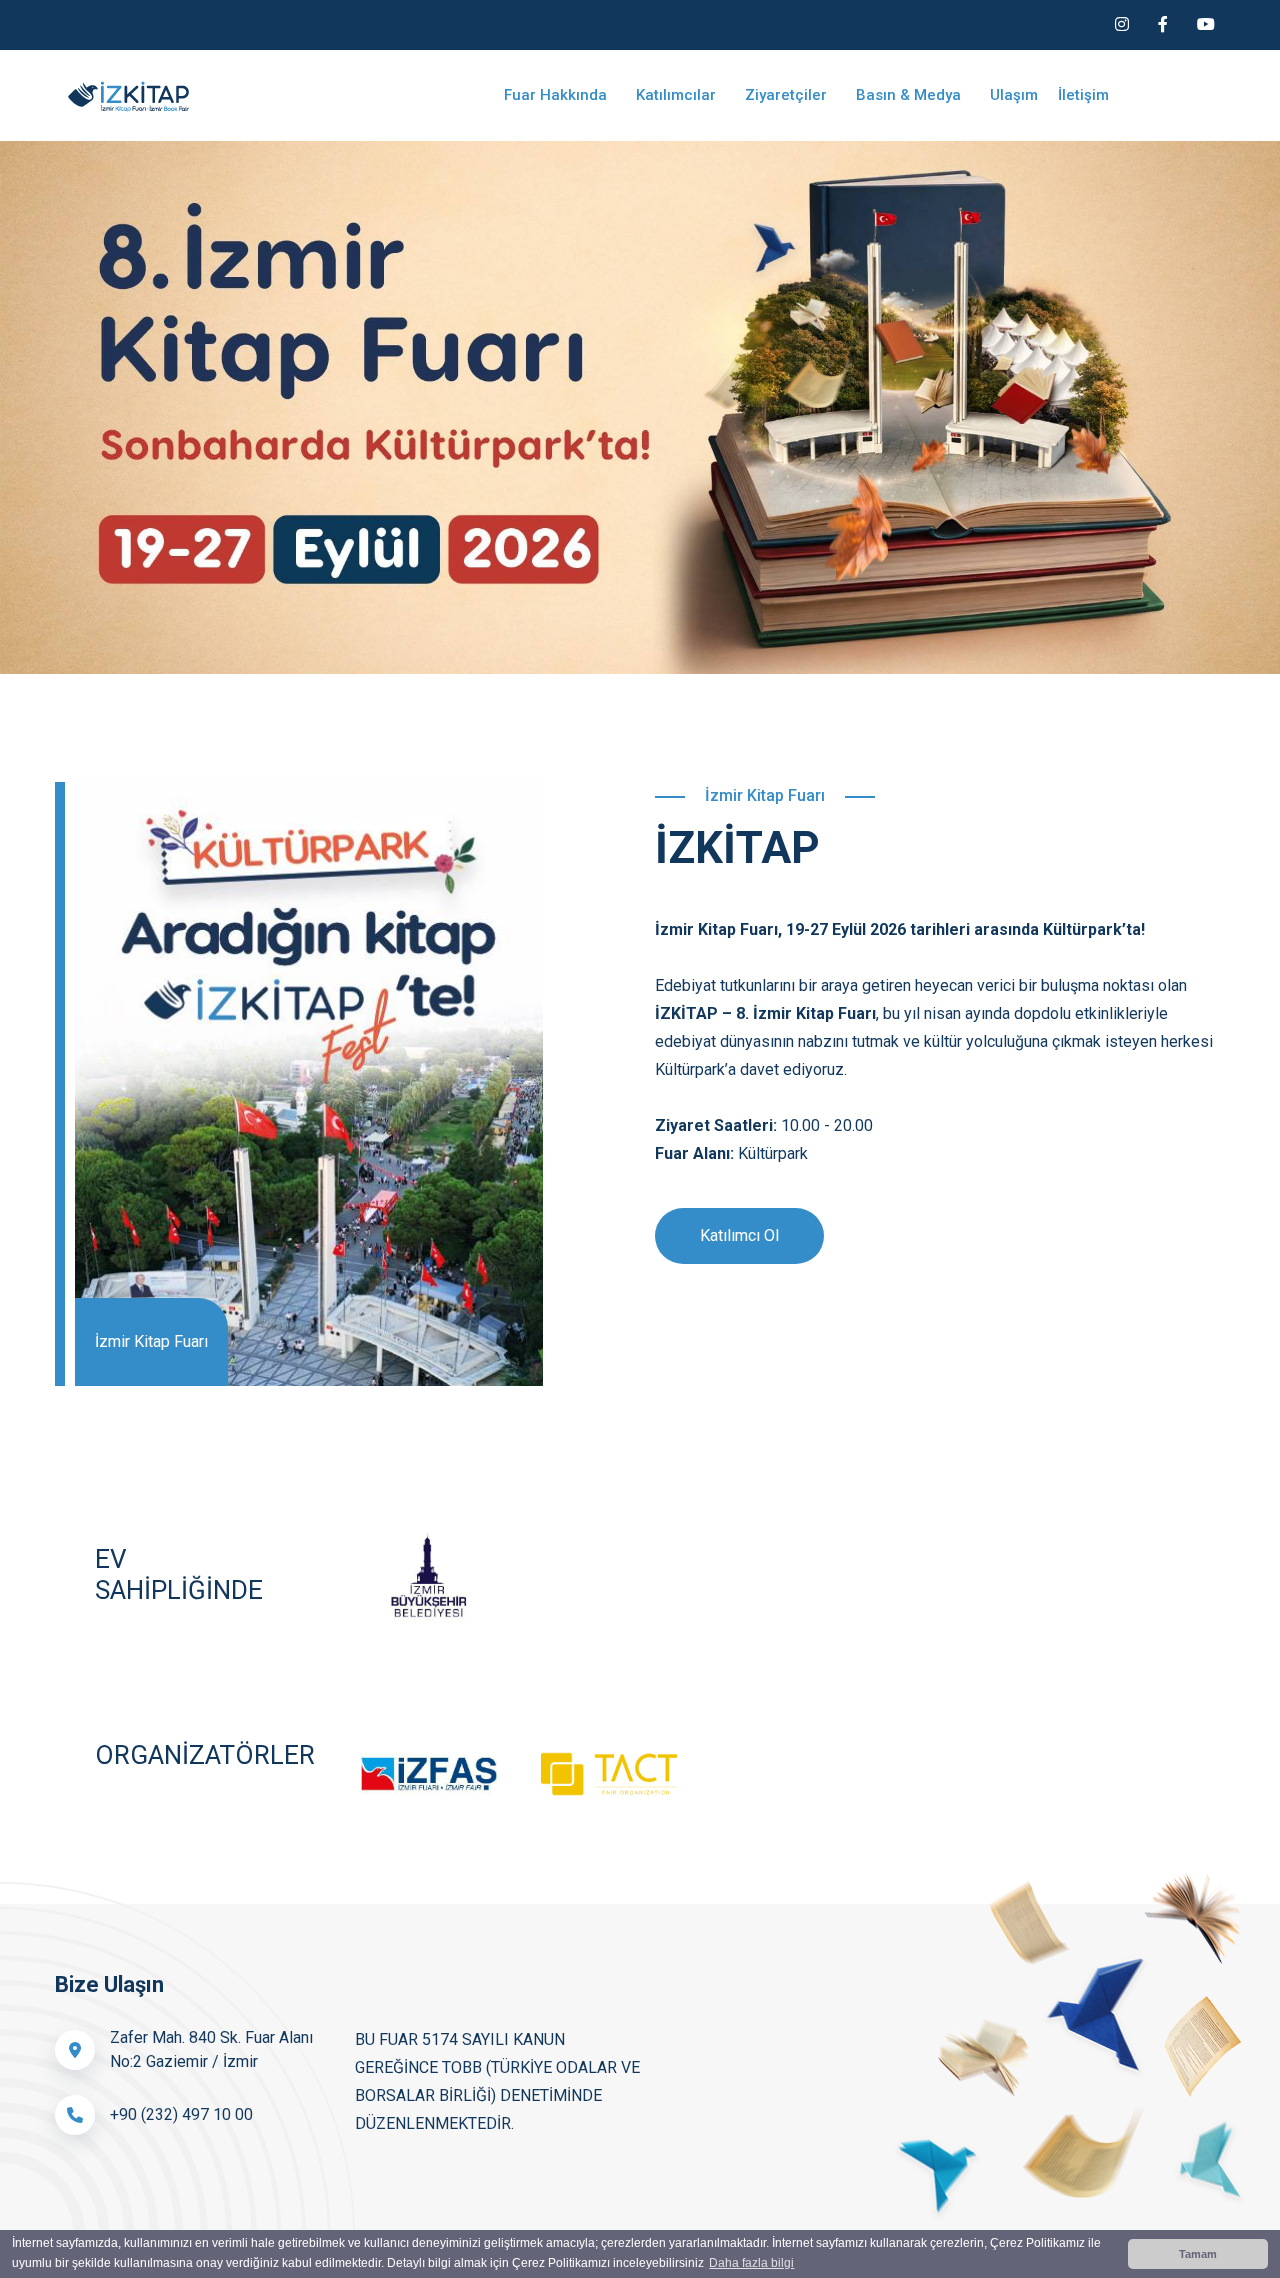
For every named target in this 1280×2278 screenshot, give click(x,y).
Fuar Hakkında (557, 95)
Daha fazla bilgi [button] (751, 2263)
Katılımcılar (678, 95)
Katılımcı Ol (739, 1235)
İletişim (1083, 95)
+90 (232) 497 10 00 (181, 2114)
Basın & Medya (910, 95)
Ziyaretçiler (788, 95)
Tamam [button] (1198, 2254)
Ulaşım (1014, 95)
